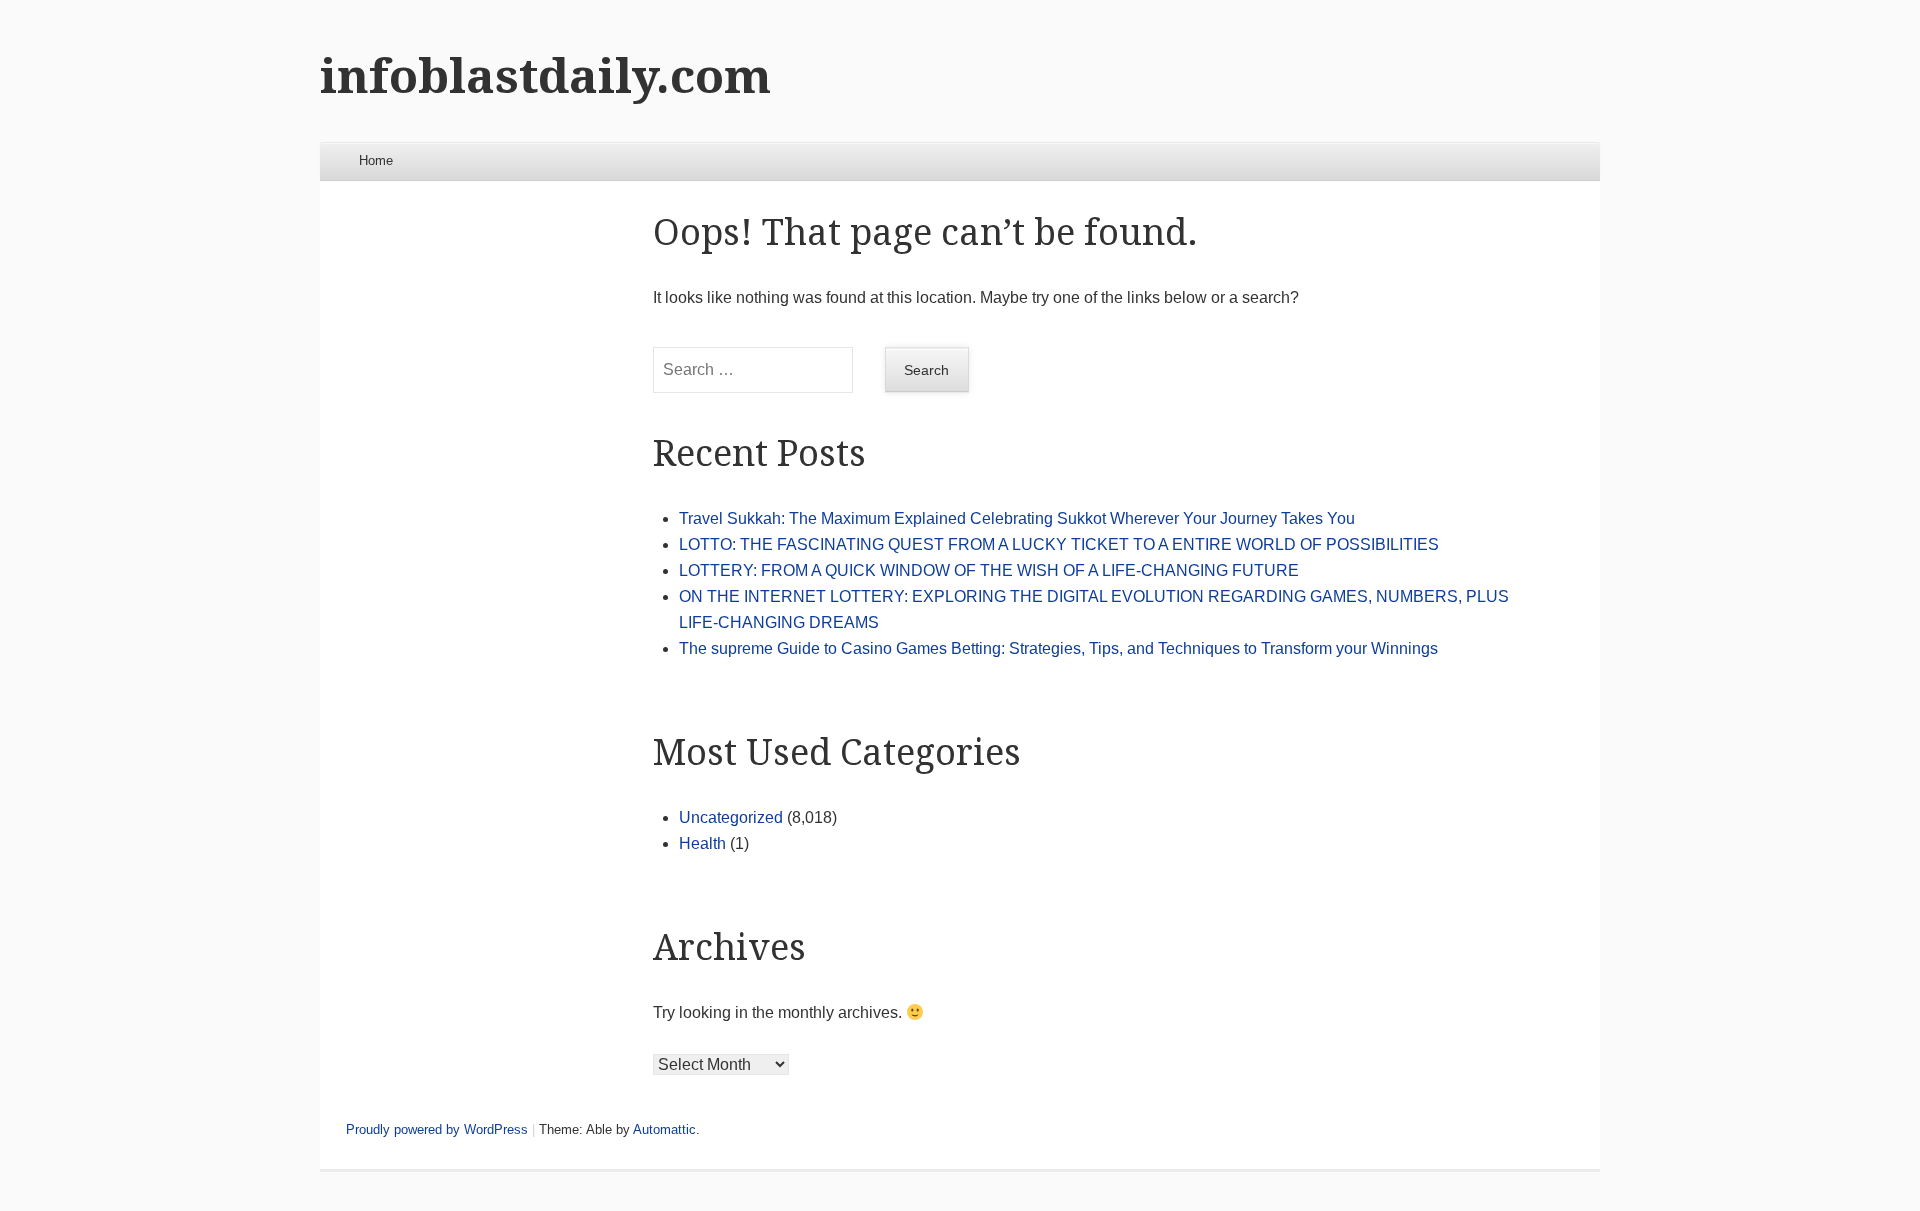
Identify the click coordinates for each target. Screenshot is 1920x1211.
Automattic (664, 1129)
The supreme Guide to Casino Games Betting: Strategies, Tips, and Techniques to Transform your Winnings (1058, 648)
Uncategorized (731, 817)
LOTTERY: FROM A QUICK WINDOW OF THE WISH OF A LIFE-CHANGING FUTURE (989, 570)
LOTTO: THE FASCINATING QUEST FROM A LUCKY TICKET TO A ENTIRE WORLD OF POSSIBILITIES (1059, 544)
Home (376, 160)
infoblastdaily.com (545, 76)
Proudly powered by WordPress (437, 1129)
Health (702, 843)
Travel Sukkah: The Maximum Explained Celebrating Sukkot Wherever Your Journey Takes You (1017, 518)
